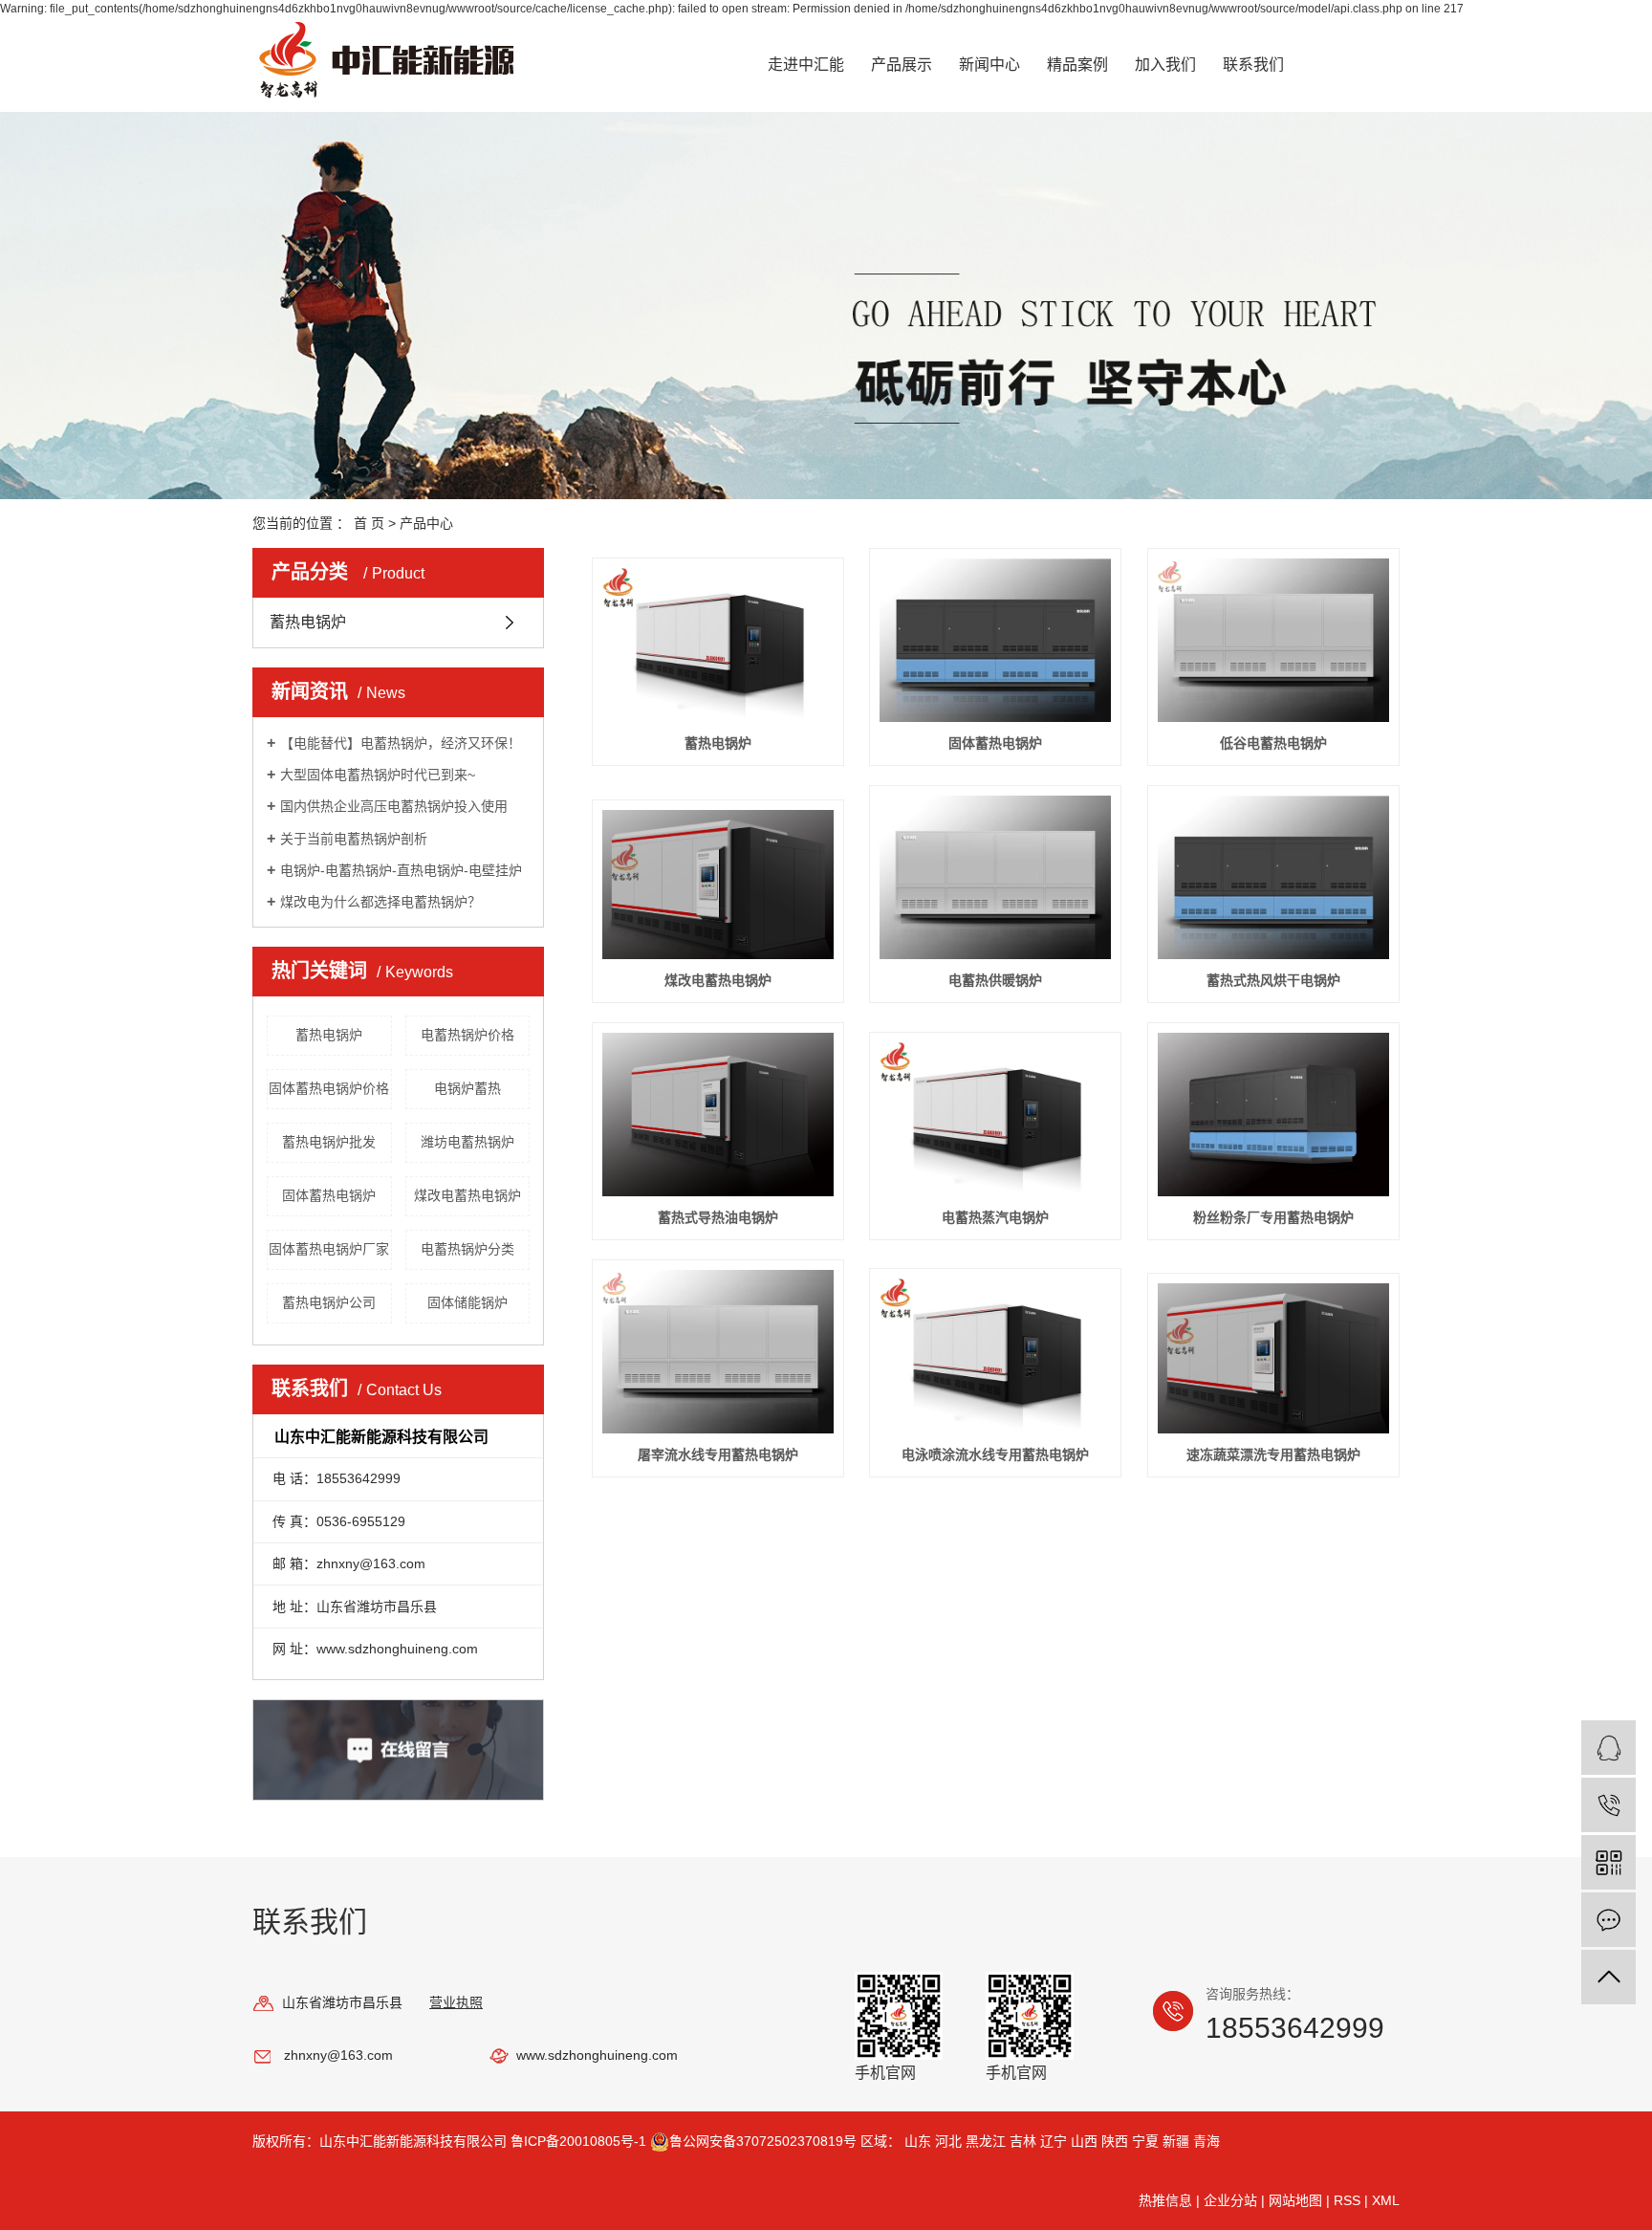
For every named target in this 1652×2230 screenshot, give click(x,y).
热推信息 (1165, 2200)
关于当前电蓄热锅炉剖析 (354, 839)
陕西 (1115, 2141)
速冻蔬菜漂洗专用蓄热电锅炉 (1273, 1454)
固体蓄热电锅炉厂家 (329, 1249)
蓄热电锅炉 (308, 622)
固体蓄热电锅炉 (329, 1195)
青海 (1206, 2141)
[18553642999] (1609, 1805)
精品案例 (1077, 65)
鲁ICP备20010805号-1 (578, 2141)
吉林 (1023, 2141)
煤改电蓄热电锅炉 (467, 1195)
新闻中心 (989, 65)
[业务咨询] (1609, 1748)
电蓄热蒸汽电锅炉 (995, 1217)
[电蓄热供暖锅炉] (995, 877)
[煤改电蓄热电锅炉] (718, 885)
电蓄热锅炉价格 (467, 1035)
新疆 (1176, 2141)
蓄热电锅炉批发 (329, 1142)
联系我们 (1253, 65)
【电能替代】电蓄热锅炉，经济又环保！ (401, 743)
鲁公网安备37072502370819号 (765, 2141)
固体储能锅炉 (467, 1302)
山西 (1084, 2141)
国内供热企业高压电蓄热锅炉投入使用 (394, 806)
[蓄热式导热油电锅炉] (718, 1115)
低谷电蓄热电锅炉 (1273, 743)
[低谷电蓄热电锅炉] (1273, 640)
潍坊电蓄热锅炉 (467, 1142)
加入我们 (1165, 65)
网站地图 (1295, 2200)
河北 (948, 2141)
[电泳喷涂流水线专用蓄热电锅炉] (995, 1355)
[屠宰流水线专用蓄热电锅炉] (718, 1352)
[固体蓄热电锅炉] (995, 640)
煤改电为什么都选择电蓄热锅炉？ (380, 902)
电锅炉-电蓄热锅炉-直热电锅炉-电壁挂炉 (401, 870)
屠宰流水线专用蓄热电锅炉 (718, 1454)
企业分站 (1230, 2200)
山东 (918, 2141)
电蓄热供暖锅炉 (995, 980)
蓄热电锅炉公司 (329, 1302)
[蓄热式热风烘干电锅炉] (1273, 877)
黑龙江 (986, 2141)
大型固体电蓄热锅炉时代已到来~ (378, 775)
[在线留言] (1609, 1920)
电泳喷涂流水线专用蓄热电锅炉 (995, 1454)
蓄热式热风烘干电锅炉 (1273, 980)
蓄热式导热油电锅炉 (718, 1217)
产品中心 (426, 523)
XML (1386, 2200)
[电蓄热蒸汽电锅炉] (995, 1119)
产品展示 (902, 65)
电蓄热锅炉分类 (467, 1249)
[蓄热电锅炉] (718, 645)
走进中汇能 (806, 65)
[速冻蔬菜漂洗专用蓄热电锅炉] (1273, 1358)
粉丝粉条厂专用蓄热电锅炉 (1273, 1217)
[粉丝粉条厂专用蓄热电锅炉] (1273, 1115)
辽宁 (1054, 2141)
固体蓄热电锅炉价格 (329, 1088)
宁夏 (1145, 2141)
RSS (1347, 2200)
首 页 (369, 523)
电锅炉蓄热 (467, 1088)
